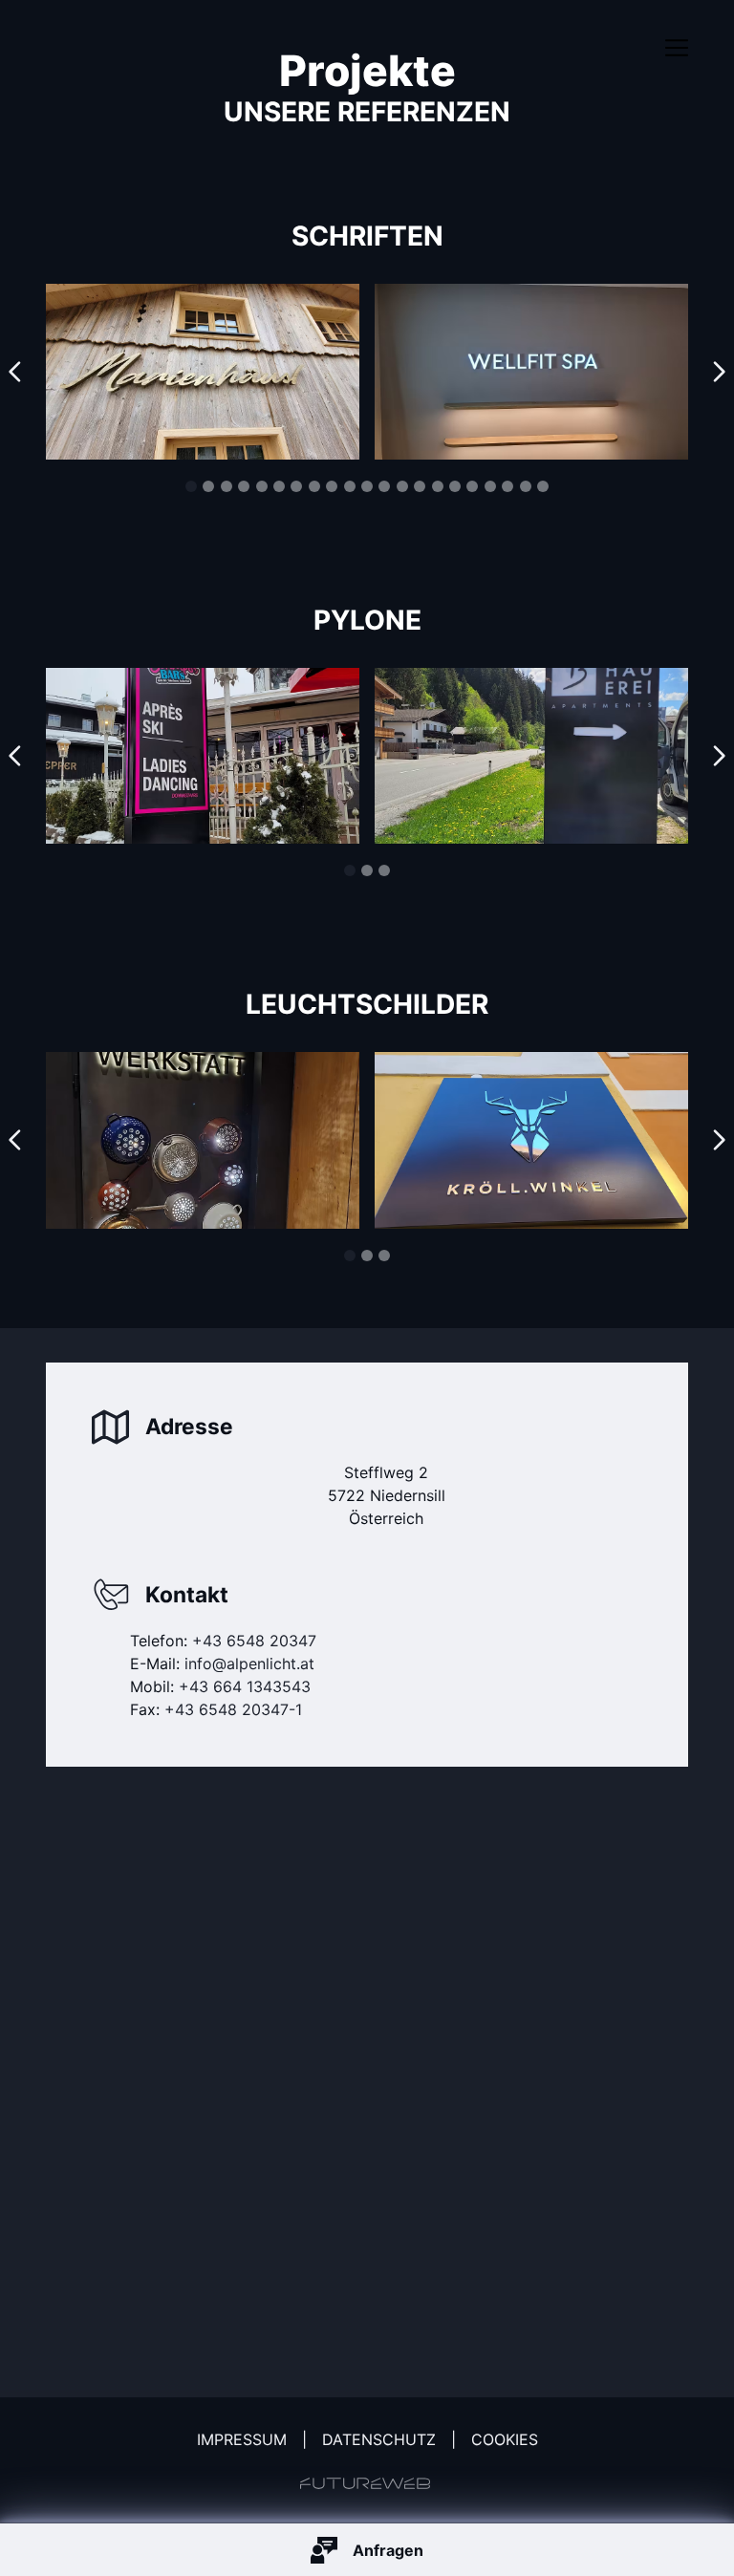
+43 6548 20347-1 (233, 1709)
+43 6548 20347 (254, 1641)
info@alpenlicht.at (249, 1664)
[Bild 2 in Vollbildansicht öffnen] (203, 372)
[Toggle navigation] (677, 48)
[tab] (191, 486)
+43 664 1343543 (245, 1686)
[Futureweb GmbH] (365, 2483)
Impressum (242, 2439)
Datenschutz (379, 2439)
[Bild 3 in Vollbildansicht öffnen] (531, 372)
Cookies (505, 2439)
